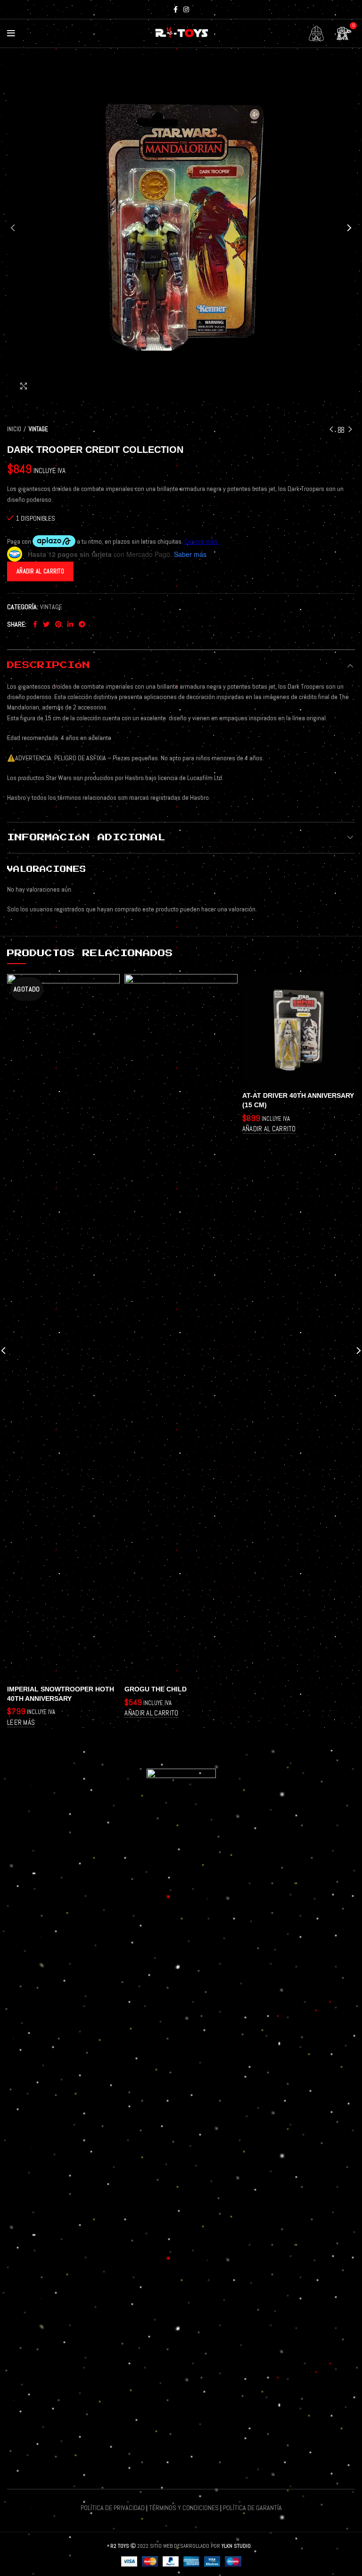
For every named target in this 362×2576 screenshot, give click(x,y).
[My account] (316, 33)
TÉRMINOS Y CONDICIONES (184, 2508)
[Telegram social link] (82, 624)
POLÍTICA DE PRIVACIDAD (113, 2508)
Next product (350, 430)
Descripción (49, 665)
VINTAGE (38, 429)
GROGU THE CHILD (156, 1689)
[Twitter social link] (46, 624)
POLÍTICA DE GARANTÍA (252, 2508)
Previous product (331, 430)
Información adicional (86, 837)
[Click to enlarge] (24, 386)
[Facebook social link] (176, 9)
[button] (151, 1713)
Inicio (14, 429)
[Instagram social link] (186, 9)
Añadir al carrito (40, 571)
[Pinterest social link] (58, 624)
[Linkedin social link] (70, 624)
